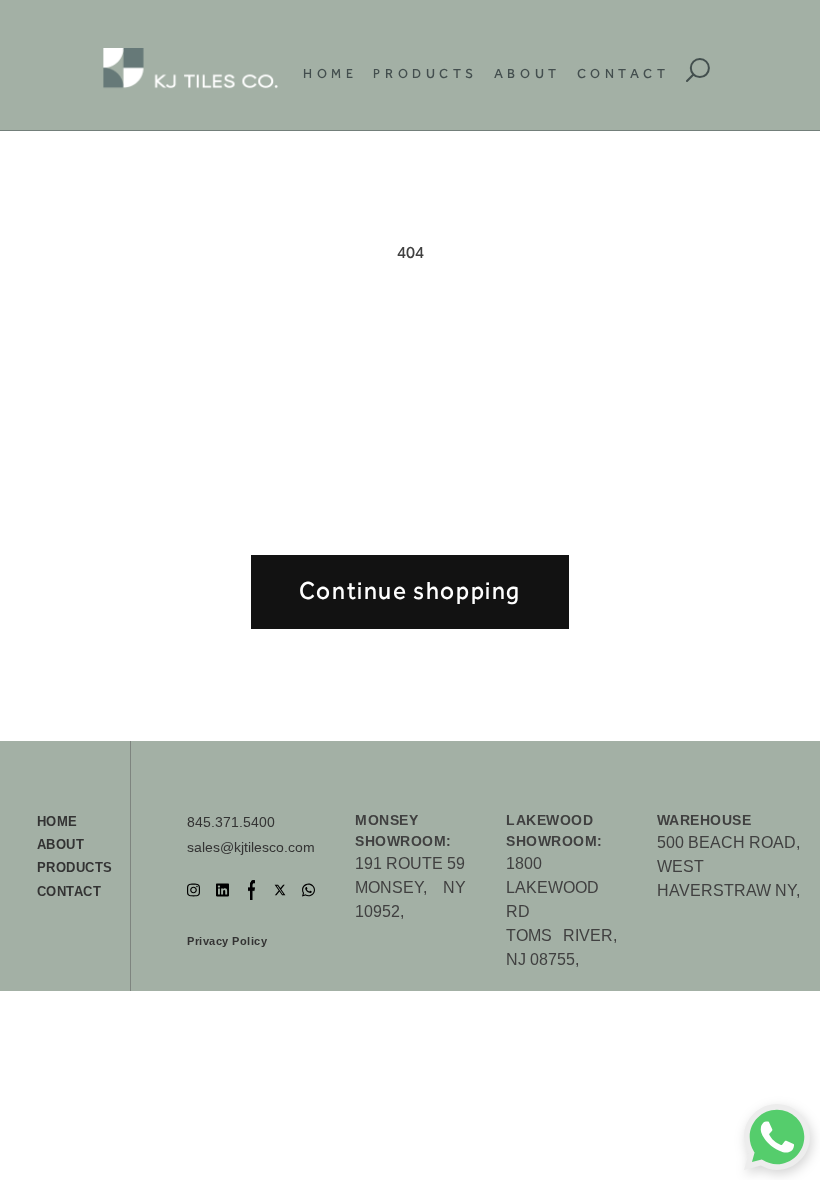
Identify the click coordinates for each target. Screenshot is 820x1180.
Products (425, 73)
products (75, 867)
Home (330, 73)
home (57, 821)
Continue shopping (410, 591)
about (61, 844)
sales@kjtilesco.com (251, 847)
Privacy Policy (227, 941)
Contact (623, 73)
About (527, 73)
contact (69, 891)
